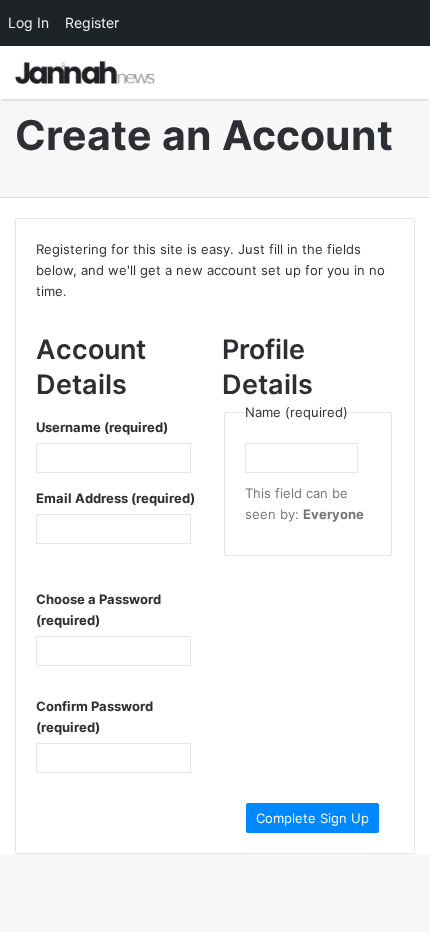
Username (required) (102, 427)
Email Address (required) (115, 498)
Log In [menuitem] (28, 22)
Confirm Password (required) (94, 716)
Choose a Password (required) (98, 609)
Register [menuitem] (92, 22)
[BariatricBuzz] (85, 72)
